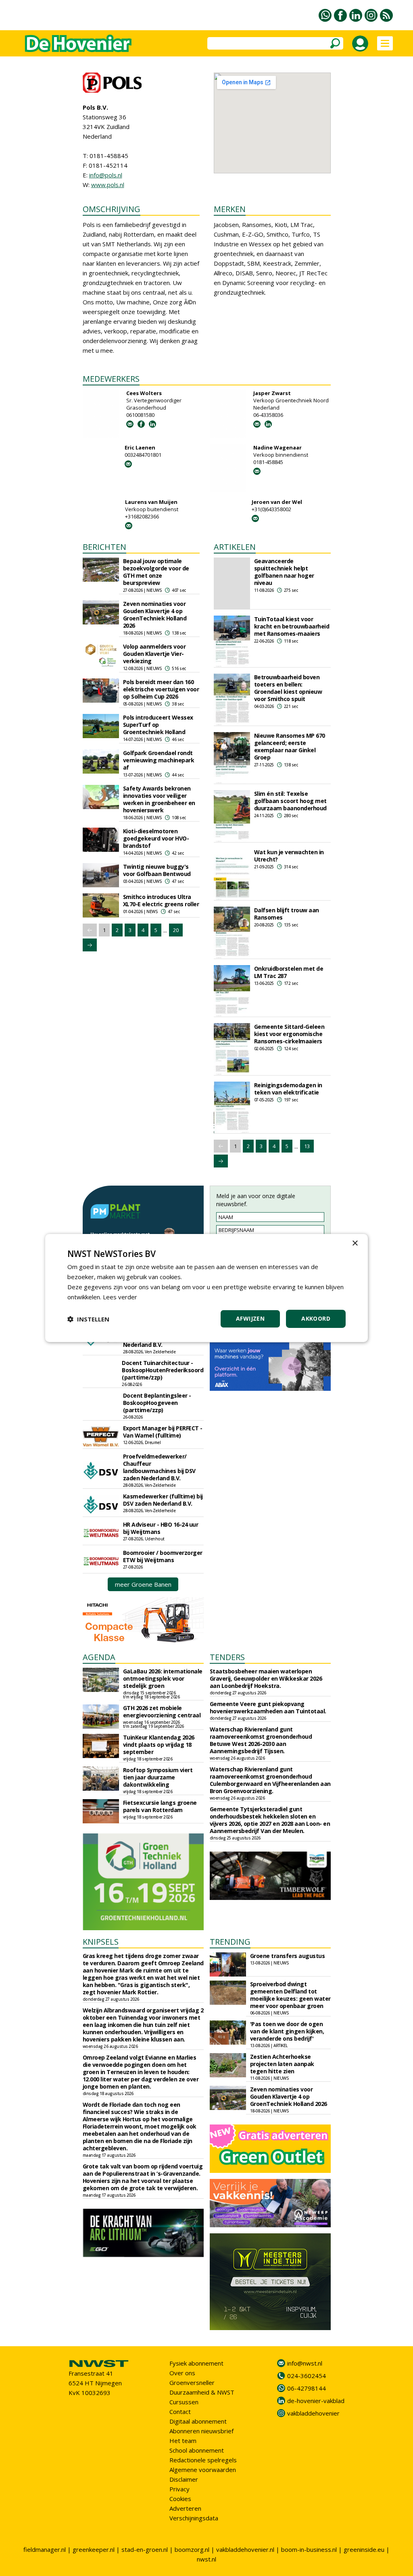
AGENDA (99, 1657)
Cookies (180, 2499)
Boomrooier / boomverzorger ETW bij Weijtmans (163, 1556)
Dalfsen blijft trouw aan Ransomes (287, 914)
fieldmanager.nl (45, 2549)
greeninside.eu (364, 2549)
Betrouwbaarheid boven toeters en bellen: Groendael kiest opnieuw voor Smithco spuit (288, 688)
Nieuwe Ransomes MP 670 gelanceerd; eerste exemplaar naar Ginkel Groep (290, 746)
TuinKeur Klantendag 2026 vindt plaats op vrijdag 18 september (159, 1745)
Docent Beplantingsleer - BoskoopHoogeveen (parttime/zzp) (157, 1403)
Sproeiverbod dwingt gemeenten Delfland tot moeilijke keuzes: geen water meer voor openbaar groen (290, 1995)
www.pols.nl (108, 185)
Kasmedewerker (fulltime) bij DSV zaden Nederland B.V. (163, 1500)
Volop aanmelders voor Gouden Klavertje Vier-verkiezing (154, 654)
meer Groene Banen (143, 1584)
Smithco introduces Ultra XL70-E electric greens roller (161, 900)
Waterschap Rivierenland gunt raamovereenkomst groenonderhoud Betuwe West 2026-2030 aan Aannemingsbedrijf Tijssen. (261, 1740)
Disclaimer (184, 2479)
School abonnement (197, 2450)
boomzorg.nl (192, 2549)
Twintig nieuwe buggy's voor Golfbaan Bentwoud (157, 870)
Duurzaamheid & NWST (202, 2392)
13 (307, 1146)
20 (176, 930)
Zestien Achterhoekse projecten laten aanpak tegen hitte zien (282, 2064)
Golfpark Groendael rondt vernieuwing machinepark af (159, 760)
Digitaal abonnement (198, 2421)
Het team (183, 2441)
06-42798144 (307, 2388)
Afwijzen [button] (250, 1318)
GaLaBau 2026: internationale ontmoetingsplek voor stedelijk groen (163, 1678)
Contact (180, 2412)
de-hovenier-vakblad (316, 2401)
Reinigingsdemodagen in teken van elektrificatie (288, 1089)
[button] (88, 1319)
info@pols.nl (106, 175)
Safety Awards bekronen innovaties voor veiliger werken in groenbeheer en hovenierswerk (159, 799)
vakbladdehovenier (313, 2413)
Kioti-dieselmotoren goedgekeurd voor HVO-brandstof (156, 838)
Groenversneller (192, 2382)
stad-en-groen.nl (145, 2549)
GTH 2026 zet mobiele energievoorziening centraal (162, 1711)
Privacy (179, 2489)
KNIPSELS (101, 1942)
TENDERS (227, 1657)
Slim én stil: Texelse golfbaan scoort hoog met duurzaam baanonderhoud (290, 801)
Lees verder (120, 1297)
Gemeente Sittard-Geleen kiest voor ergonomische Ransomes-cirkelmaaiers (289, 1034)
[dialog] (206, 1288)
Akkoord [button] (316, 1318)
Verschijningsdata (194, 2518)
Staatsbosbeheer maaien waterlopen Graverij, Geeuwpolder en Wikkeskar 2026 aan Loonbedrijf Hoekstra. (266, 1678)
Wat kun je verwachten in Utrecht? (289, 856)
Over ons (182, 2373)
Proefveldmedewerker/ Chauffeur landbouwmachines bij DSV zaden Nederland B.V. (159, 1467)
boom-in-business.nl (309, 2549)
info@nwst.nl (305, 2363)
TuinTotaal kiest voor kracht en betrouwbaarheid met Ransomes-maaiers (292, 626)
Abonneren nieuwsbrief (201, 2431)
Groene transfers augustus (288, 1956)
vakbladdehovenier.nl (245, 2549)
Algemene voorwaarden (203, 2470)
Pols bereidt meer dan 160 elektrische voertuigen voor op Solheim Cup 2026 (161, 689)
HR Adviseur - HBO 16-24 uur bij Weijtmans (161, 1528)
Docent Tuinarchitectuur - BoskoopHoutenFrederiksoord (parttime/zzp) (163, 1370)
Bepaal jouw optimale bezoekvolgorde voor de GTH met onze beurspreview (156, 572)
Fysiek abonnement (196, 2363)
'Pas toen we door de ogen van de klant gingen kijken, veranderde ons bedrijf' (287, 2031)
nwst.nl (206, 2559)
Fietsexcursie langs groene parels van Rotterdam (160, 1806)
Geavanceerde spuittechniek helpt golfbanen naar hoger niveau (284, 572)
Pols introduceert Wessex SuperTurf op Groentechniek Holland (158, 725)
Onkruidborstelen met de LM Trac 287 (289, 972)
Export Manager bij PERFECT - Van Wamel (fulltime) (163, 1432)
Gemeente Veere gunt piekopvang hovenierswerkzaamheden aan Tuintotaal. (268, 1707)
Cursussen (184, 2402)
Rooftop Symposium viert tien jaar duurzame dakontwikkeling (158, 1777)
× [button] (355, 1243)
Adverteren (185, 2508)
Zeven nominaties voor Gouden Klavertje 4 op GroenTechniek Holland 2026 (155, 615)
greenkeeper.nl (94, 2549)
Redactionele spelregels (203, 2460)
